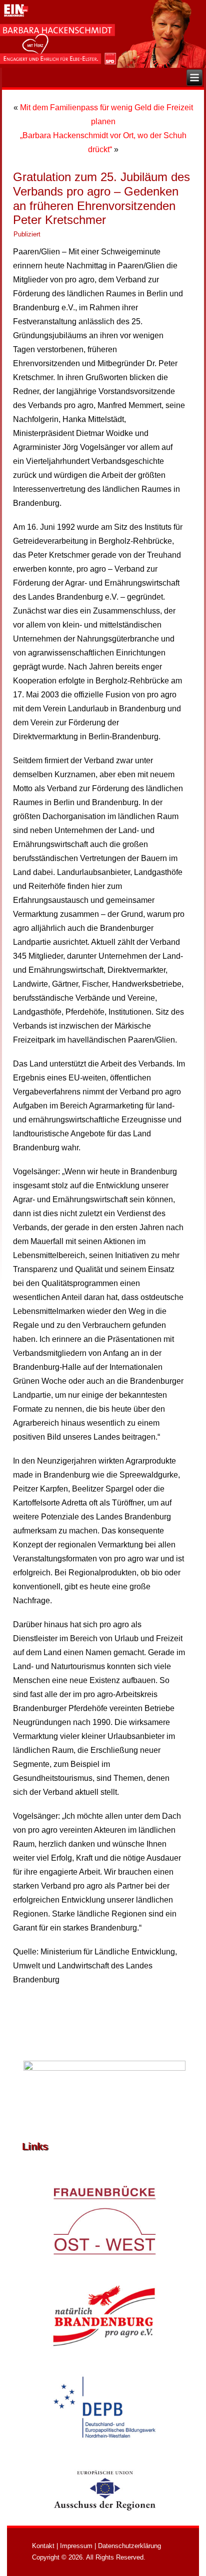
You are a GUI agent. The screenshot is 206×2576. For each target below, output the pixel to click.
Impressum (76, 2546)
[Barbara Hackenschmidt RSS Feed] (26, 2547)
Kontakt (43, 2546)
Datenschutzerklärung (129, 2546)
